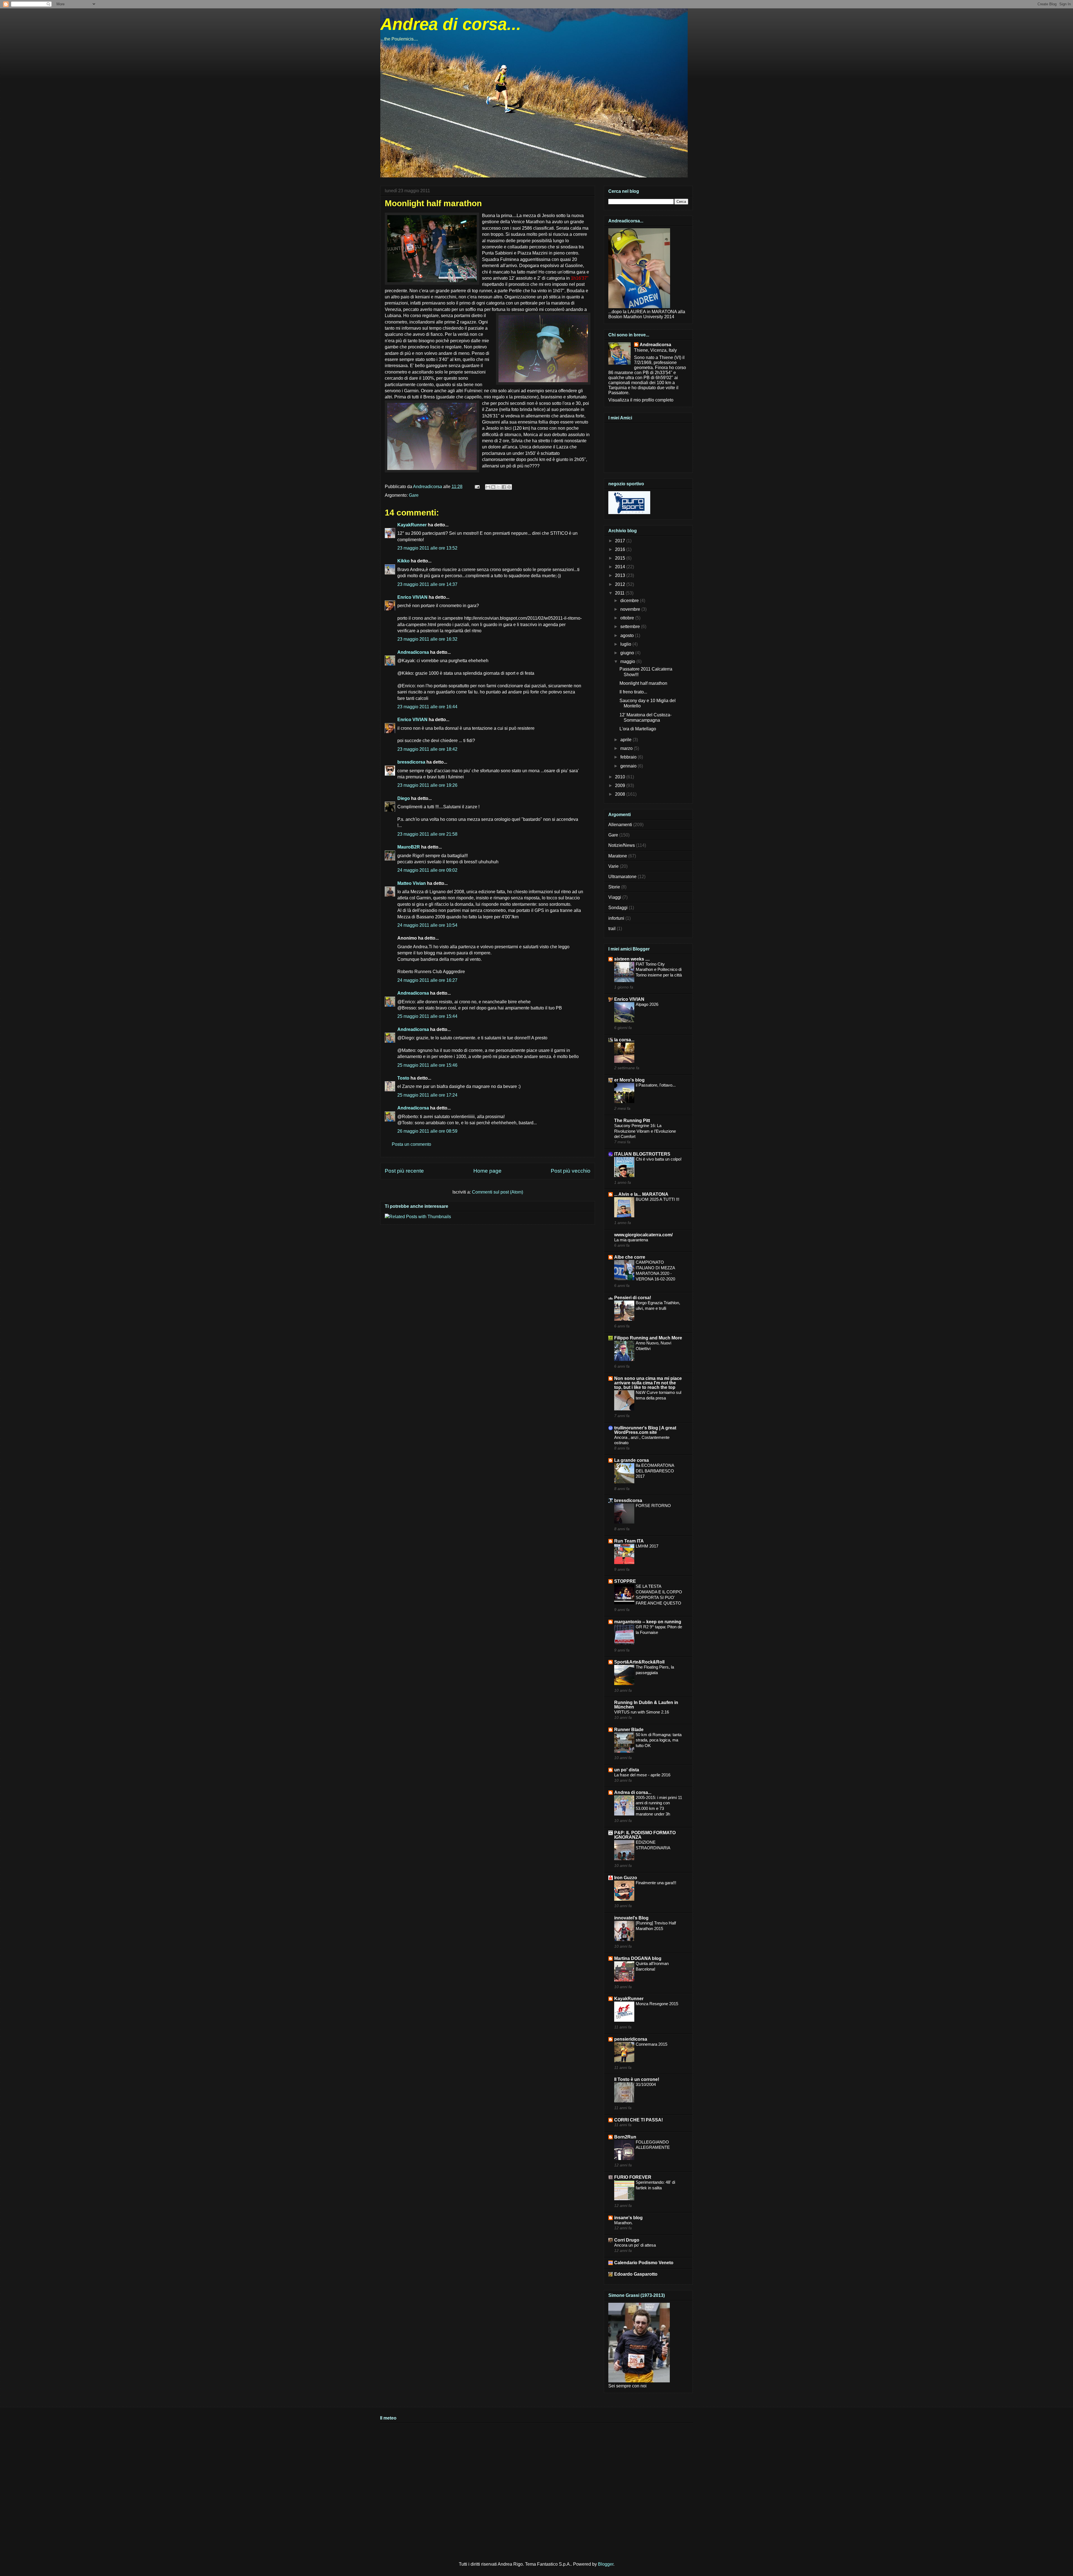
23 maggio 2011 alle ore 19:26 (427, 785)
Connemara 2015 (651, 2044)
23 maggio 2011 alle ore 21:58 (427, 834)
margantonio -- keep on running (648, 1622)
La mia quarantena (631, 1240)
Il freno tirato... (633, 692)
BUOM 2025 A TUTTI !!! (657, 1199)
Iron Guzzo (626, 1878)
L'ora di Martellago (638, 729)
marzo (627, 748)
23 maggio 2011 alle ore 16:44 (427, 707)
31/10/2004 (646, 2084)
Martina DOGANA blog (638, 1958)
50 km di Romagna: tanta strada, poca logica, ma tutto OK (659, 1740)
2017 (621, 541)
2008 (621, 794)
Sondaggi (618, 908)
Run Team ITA (629, 1541)
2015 (621, 558)
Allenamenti (620, 825)
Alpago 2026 (647, 1004)
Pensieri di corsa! (633, 1298)
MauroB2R (409, 847)
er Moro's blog (629, 1080)
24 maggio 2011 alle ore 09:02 (427, 870)
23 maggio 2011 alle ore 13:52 (427, 548)
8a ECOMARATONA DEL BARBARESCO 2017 (655, 1471)
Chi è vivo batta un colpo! (659, 1159)
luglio (626, 644)
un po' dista (627, 1770)
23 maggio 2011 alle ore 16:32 (427, 639)
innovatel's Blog (631, 1918)
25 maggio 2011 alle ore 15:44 (427, 1016)
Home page (487, 1171)
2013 (621, 575)
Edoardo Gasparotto (636, 2274)
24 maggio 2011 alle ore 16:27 (427, 980)
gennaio (629, 766)
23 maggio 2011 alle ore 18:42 (427, 749)
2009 (621, 786)
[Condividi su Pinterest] (509, 487)
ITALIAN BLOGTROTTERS (642, 1154)
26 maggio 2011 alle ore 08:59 (427, 1131)
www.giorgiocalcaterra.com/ (643, 1235)
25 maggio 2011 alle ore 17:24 (427, 1095)
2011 (620, 593)
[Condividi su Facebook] (504, 487)
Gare (414, 495)
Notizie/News (622, 845)
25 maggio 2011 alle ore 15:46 (427, 1065)
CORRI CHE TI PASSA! (638, 2120)
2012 (621, 584)
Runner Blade (629, 1730)
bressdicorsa (411, 762)
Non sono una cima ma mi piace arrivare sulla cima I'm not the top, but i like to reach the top (648, 1383)
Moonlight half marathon (643, 683)
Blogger (606, 2564)
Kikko (403, 561)
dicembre (630, 601)
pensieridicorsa (631, 2039)
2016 (621, 549)
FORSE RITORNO (653, 1506)
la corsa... (624, 1040)
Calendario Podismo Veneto (644, 2263)
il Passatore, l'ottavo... (656, 1085)
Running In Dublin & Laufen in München (646, 1705)
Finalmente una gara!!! (656, 1883)
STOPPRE (625, 1581)
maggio (628, 661)
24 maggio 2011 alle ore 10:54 (427, 925)
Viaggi (615, 897)
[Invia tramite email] (488, 487)
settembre (631, 627)
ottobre (628, 618)
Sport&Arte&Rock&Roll (639, 1662)
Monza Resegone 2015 (657, 2004)
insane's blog (628, 2218)
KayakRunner (412, 525)
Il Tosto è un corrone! (637, 2079)
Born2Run (625, 2137)
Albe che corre (630, 1257)
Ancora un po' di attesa (635, 2245)
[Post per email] (477, 487)
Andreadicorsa (413, 652)
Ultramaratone (622, 877)
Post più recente (404, 1171)
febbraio (629, 757)
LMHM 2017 (647, 1546)
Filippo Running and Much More (648, 1338)
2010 (621, 777)
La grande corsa (632, 1460)
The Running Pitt (632, 1121)
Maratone (618, 856)
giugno (628, 653)
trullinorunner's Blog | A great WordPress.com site (645, 1430)
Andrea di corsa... (451, 24)
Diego (404, 798)
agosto (628, 635)
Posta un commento (411, 1144)
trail (612, 929)
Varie (613, 866)
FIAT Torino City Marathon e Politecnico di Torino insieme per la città (659, 970)
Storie (614, 887)
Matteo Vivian (412, 883)
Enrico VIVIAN (412, 597)
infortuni (616, 918)
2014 (621, 567)
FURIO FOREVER (633, 2177)
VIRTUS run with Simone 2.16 (642, 1712)
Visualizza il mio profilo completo (641, 400)
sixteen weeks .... (632, 959)
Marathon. (623, 2223)
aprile (626, 740)
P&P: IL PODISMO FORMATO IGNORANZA (645, 1835)
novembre (631, 609)
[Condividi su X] (498, 487)
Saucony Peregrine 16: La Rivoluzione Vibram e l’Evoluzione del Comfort (645, 1131)
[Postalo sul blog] (493, 487)
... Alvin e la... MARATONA (641, 1194)
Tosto (403, 1078)
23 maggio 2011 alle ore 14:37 (427, 584)
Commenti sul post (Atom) (498, 1192)
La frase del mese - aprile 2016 (642, 1775)
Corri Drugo (627, 2240)
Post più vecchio (571, 1171)
